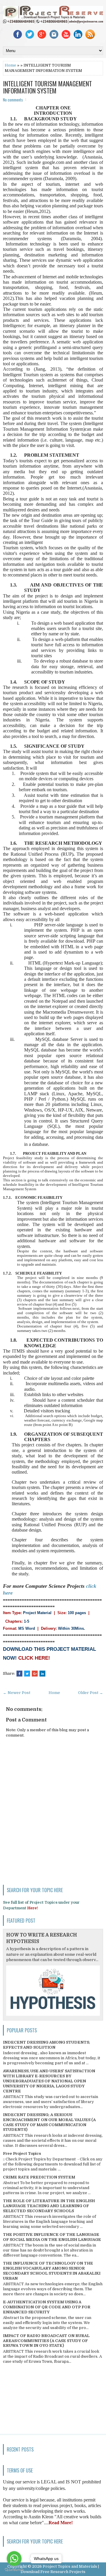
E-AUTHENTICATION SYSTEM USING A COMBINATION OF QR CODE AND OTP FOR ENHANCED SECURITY (47, 2307)
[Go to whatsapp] (14, 2559)
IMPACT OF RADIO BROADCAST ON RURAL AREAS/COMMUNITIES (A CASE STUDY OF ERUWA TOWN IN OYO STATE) (46, 2341)
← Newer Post (17, 1693)
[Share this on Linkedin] (42, 1674)
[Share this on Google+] (35, 1674)
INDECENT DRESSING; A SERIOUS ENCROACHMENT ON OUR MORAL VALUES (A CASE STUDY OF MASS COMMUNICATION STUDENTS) (49, 2122)
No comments (13, 100)
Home (10, 65)
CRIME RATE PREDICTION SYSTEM (39, 2177)
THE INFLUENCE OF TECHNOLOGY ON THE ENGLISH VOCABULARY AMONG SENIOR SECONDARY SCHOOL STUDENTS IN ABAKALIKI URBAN (52, 2271)
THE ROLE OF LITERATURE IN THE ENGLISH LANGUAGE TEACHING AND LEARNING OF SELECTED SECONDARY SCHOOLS (49, 2206)
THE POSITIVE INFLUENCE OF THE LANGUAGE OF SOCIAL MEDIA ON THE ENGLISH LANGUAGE (52, 2237)
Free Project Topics (22, 2153)
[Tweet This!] (27, 1674)
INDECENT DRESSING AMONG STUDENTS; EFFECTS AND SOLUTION (47, 2045)
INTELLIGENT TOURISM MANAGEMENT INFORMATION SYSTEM (47, 87)
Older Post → (91, 1693)
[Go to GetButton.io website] (14, 2570)
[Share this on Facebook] (19, 1674)
